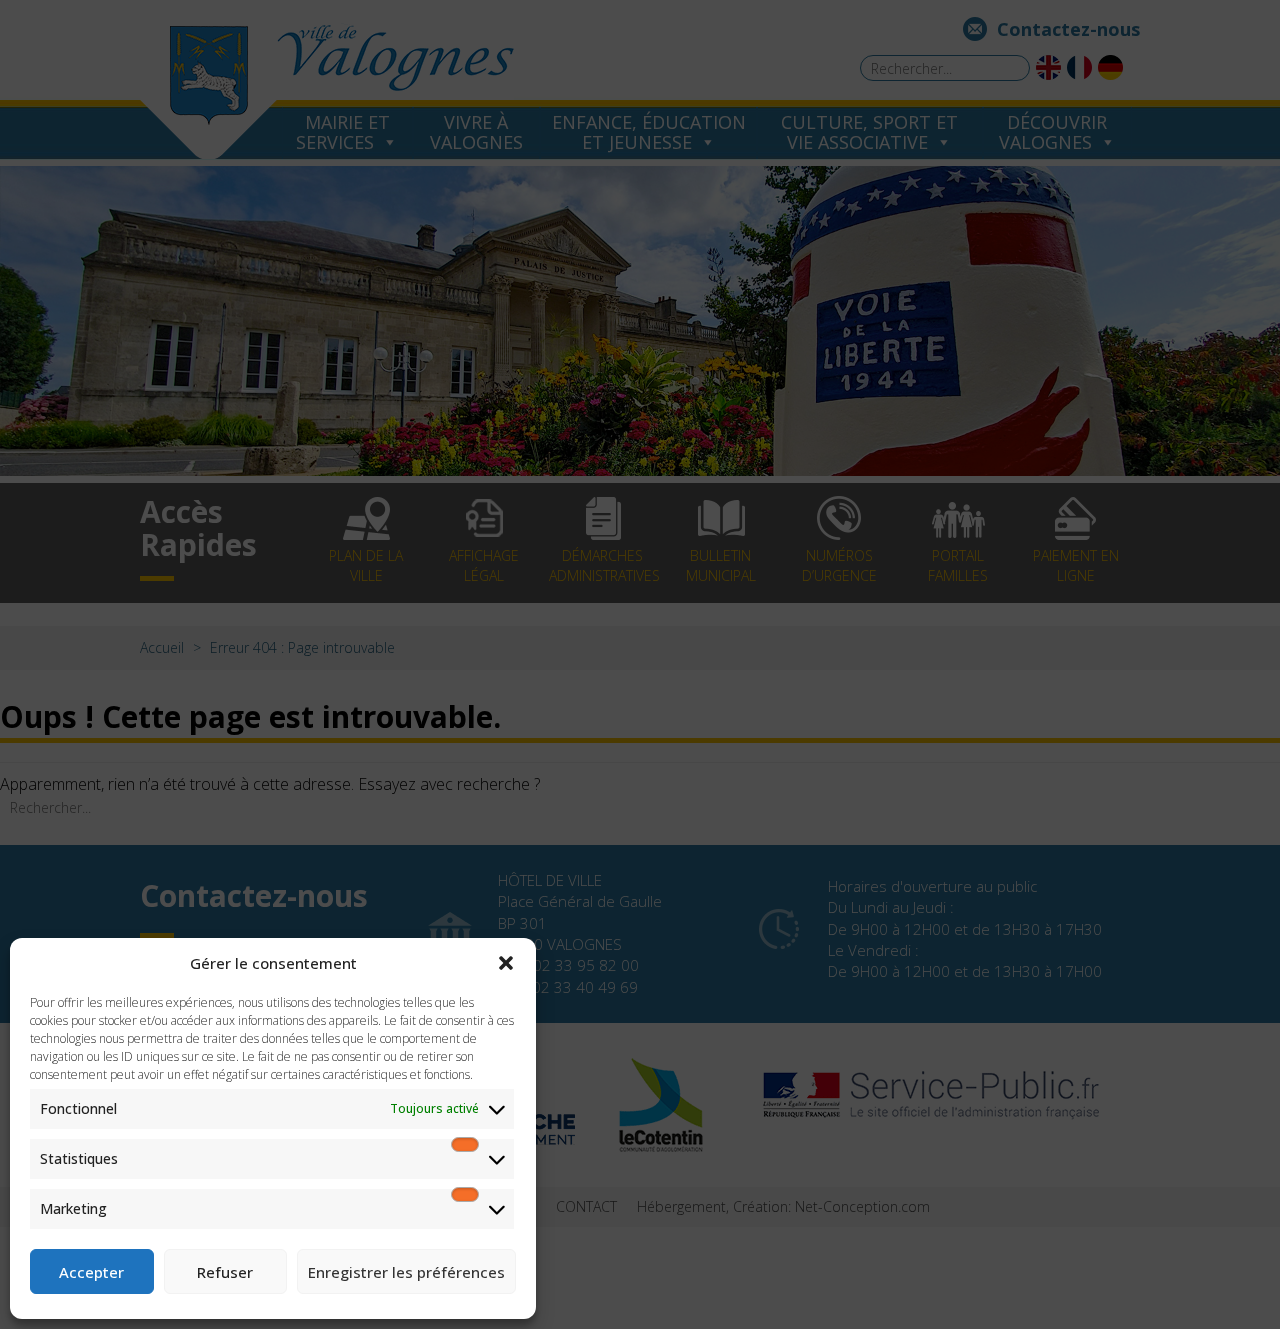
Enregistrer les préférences (406, 1272)
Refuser (225, 1272)
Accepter (91, 1272)
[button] (506, 963)
